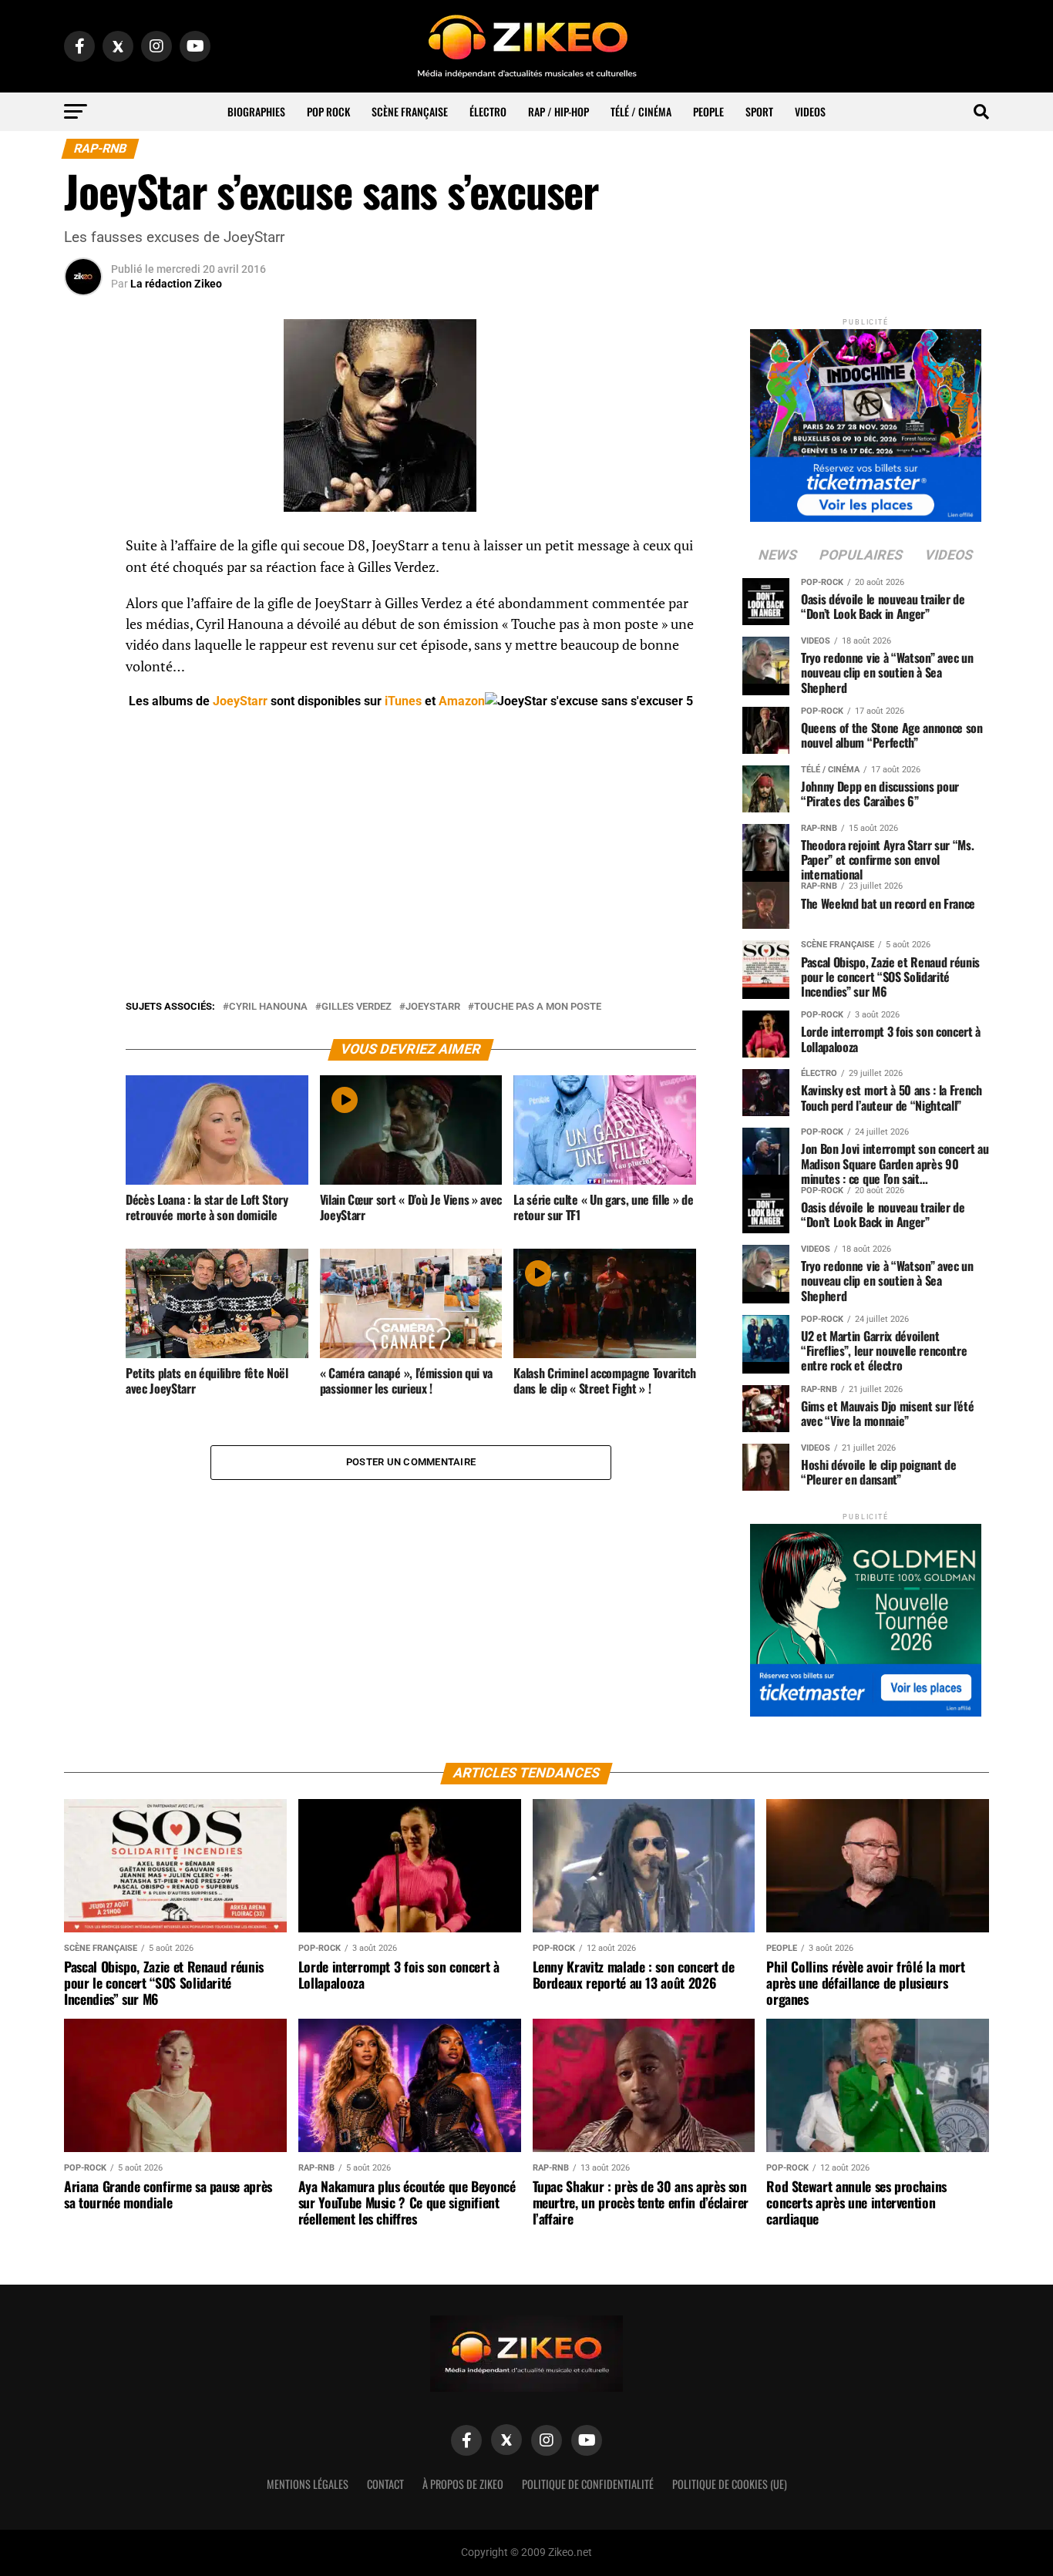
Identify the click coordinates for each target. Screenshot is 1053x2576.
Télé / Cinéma (641, 111)
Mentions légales (308, 2484)
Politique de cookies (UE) (730, 2484)
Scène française (410, 111)
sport (759, 111)
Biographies (256, 111)
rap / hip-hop (558, 111)
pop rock (328, 111)
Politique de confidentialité (588, 2484)
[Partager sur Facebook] (83, 550)
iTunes (403, 701)
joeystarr (433, 1007)
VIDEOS (810, 111)
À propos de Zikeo (463, 2484)
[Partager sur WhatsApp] (83, 587)
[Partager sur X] (83, 624)
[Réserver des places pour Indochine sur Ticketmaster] (866, 420)
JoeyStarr (240, 701)
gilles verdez (357, 1007)
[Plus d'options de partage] (83, 698)
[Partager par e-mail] (83, 661)
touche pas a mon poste (538, 1007)
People (708, 111)
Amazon (462, 701)
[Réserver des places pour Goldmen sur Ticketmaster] (866, 1615)
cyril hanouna (268, 1007)
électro (488, 111)
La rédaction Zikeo (176, 284)
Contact (385, 2484)
